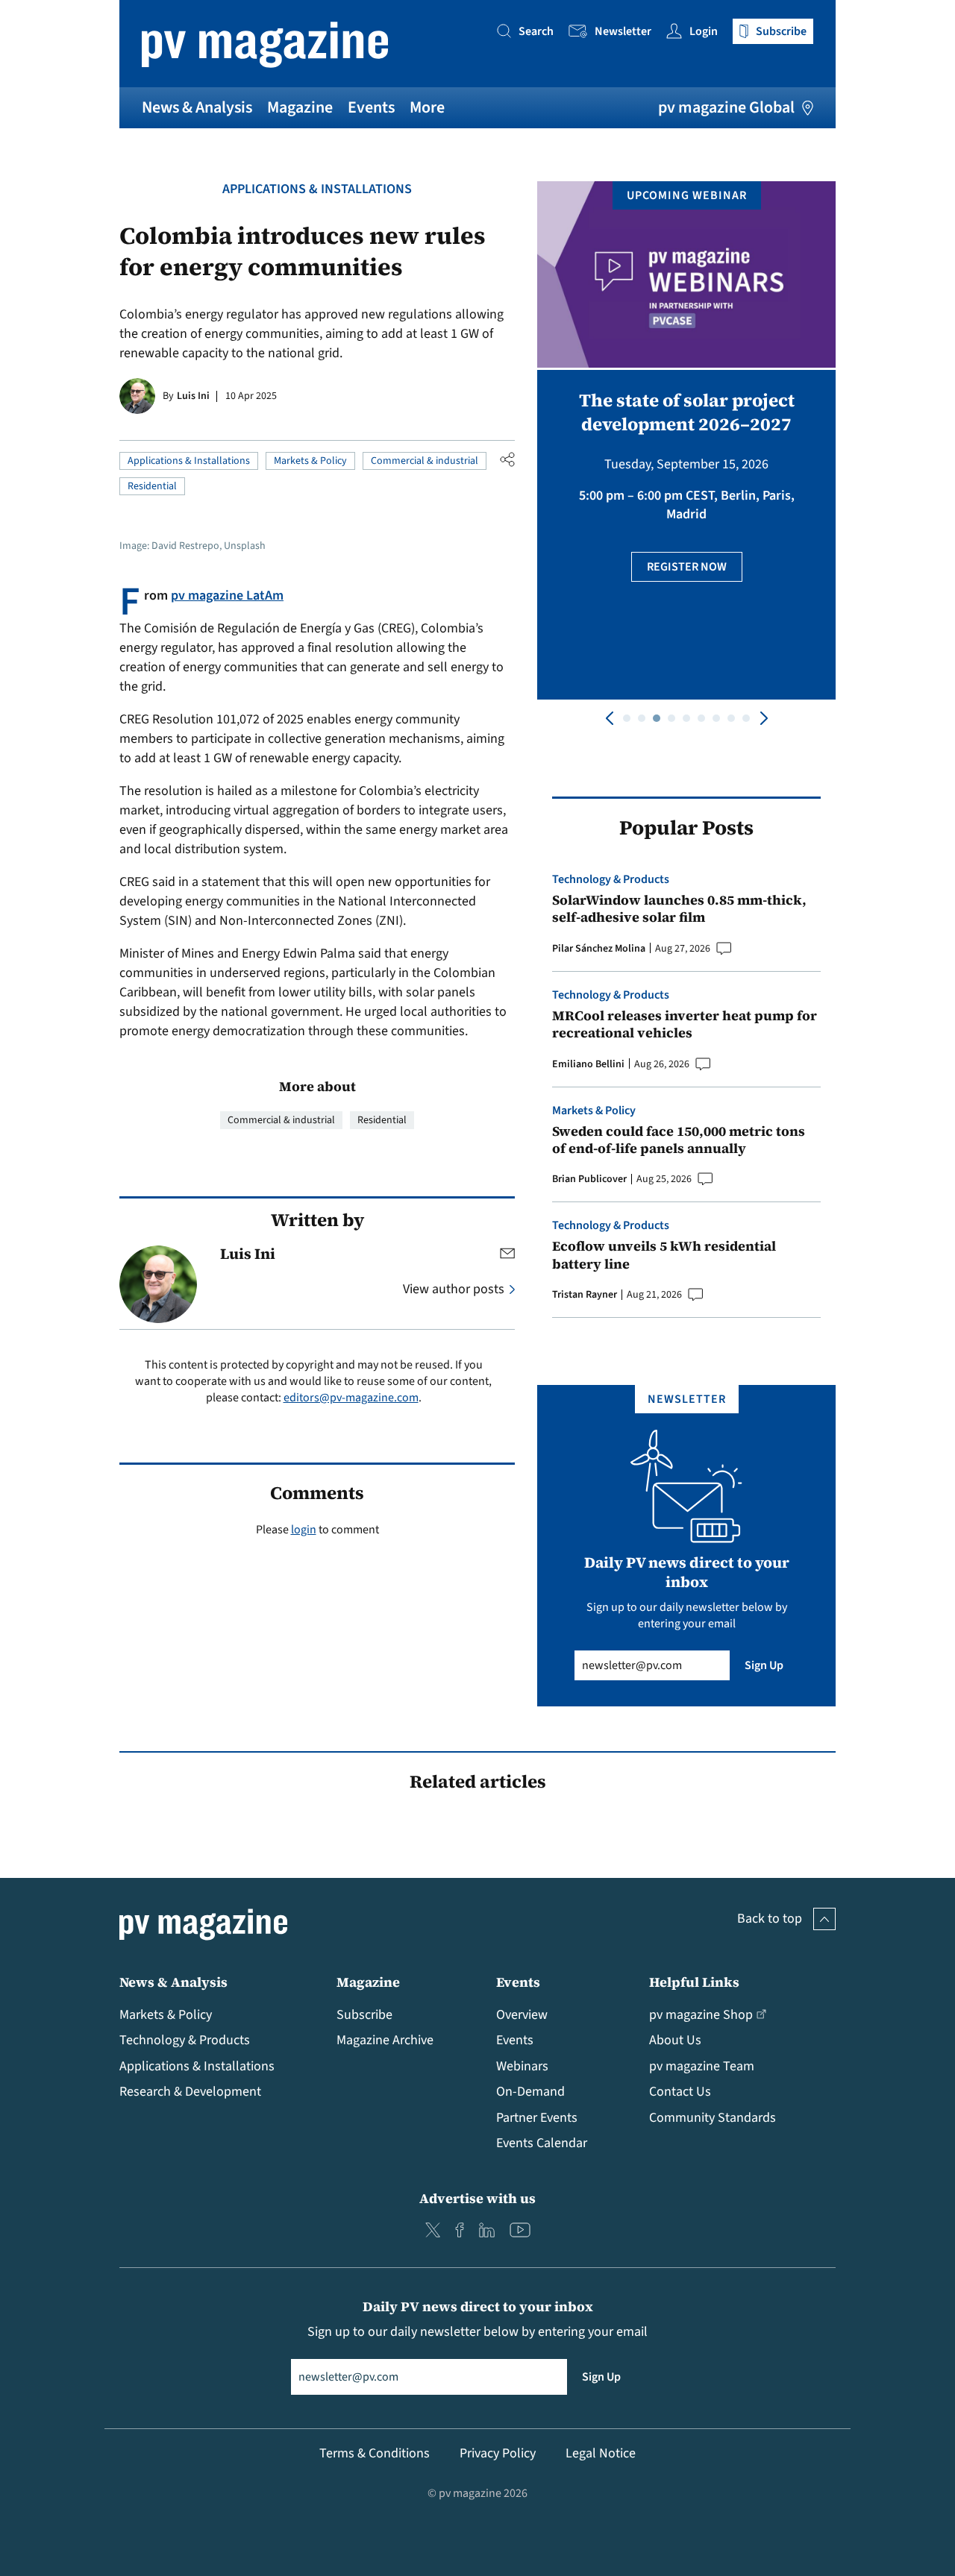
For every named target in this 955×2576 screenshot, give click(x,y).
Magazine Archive (385, 2040)
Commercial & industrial (425, 461)
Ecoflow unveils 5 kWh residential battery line (664, 1255)
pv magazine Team (702, 2066)
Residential (152, 486)
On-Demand (530, 2092)
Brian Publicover (589, 1179)
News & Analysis (197, 107)
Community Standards (713, 2118)
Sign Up (764, 1665)
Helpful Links (694, 1982)
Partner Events (537, 2118)
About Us (675, 2040)
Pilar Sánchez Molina (599, 949)
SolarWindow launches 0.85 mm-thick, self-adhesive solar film (679, 909)
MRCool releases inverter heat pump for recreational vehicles (685, 1024)
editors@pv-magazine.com (351, 1398)
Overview (522, 2015)
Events (371, 107)
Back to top (770, 1919)
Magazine (300, 107)
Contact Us (680, 2092)
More (427, 107)
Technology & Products (611, 879)
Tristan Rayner (585, 1295)
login (304, 1530)
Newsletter (623, 31)
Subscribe (364, 2015)
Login (704, 31)
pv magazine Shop (701, 2015)
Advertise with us (477, 2198)
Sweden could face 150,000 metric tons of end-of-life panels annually (679, 1140)
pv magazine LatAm (227, 596)
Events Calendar (542, 2143)
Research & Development (190, 2092)
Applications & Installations (317, 189)
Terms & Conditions (375, 2453)
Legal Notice (601, 2453)
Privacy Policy (498, 2453)
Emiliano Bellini (588, 1064)
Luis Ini (193, 396)
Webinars (522, 2066)
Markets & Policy (310, 461)
